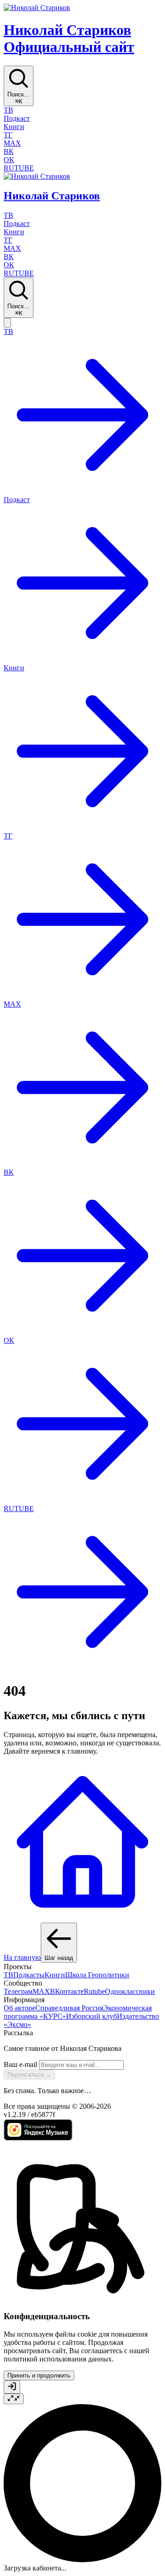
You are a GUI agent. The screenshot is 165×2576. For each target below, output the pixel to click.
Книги (55, 1975)
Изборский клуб (91, 2016)
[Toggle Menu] (7, 323)
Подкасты (29, 1975)
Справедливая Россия (69, 2008)
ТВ (8, 1975)
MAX (41, 1991)
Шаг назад (59, 1958)
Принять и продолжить (39, 2375)
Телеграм (18, 1991)
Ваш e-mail (20, 2064)
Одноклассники (130, 1991)
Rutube (94, 1991)
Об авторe (19, 2008)
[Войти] (12, 2387)
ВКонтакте (67, 1991)
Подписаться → (29, 2075)
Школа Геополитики (97, 1975)
